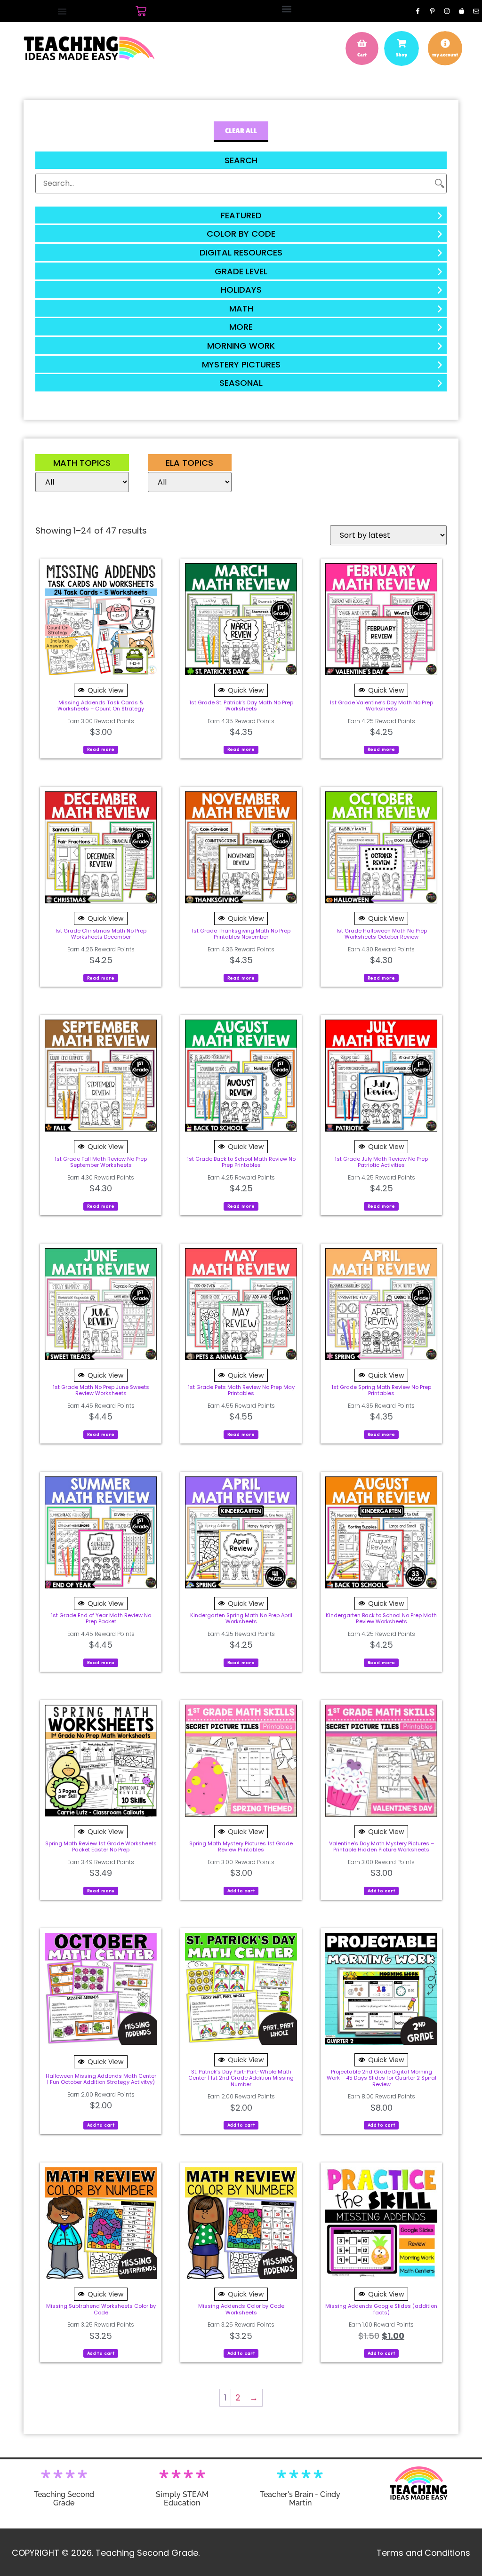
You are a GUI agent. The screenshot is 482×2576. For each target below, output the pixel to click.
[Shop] (402, 43)
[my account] (445, 43)
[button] (286, 9)
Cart (362, 55)
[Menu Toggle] (62, 11)
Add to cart (241, 1891)
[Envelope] (476, 11)
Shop (402, 55)
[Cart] (141, 11)
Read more (101, 749)
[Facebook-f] (418, 11)
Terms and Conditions (423, 2553)
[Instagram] (447, 11)
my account (445, 55)
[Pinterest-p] (432, 11)
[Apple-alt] (461, 11)
